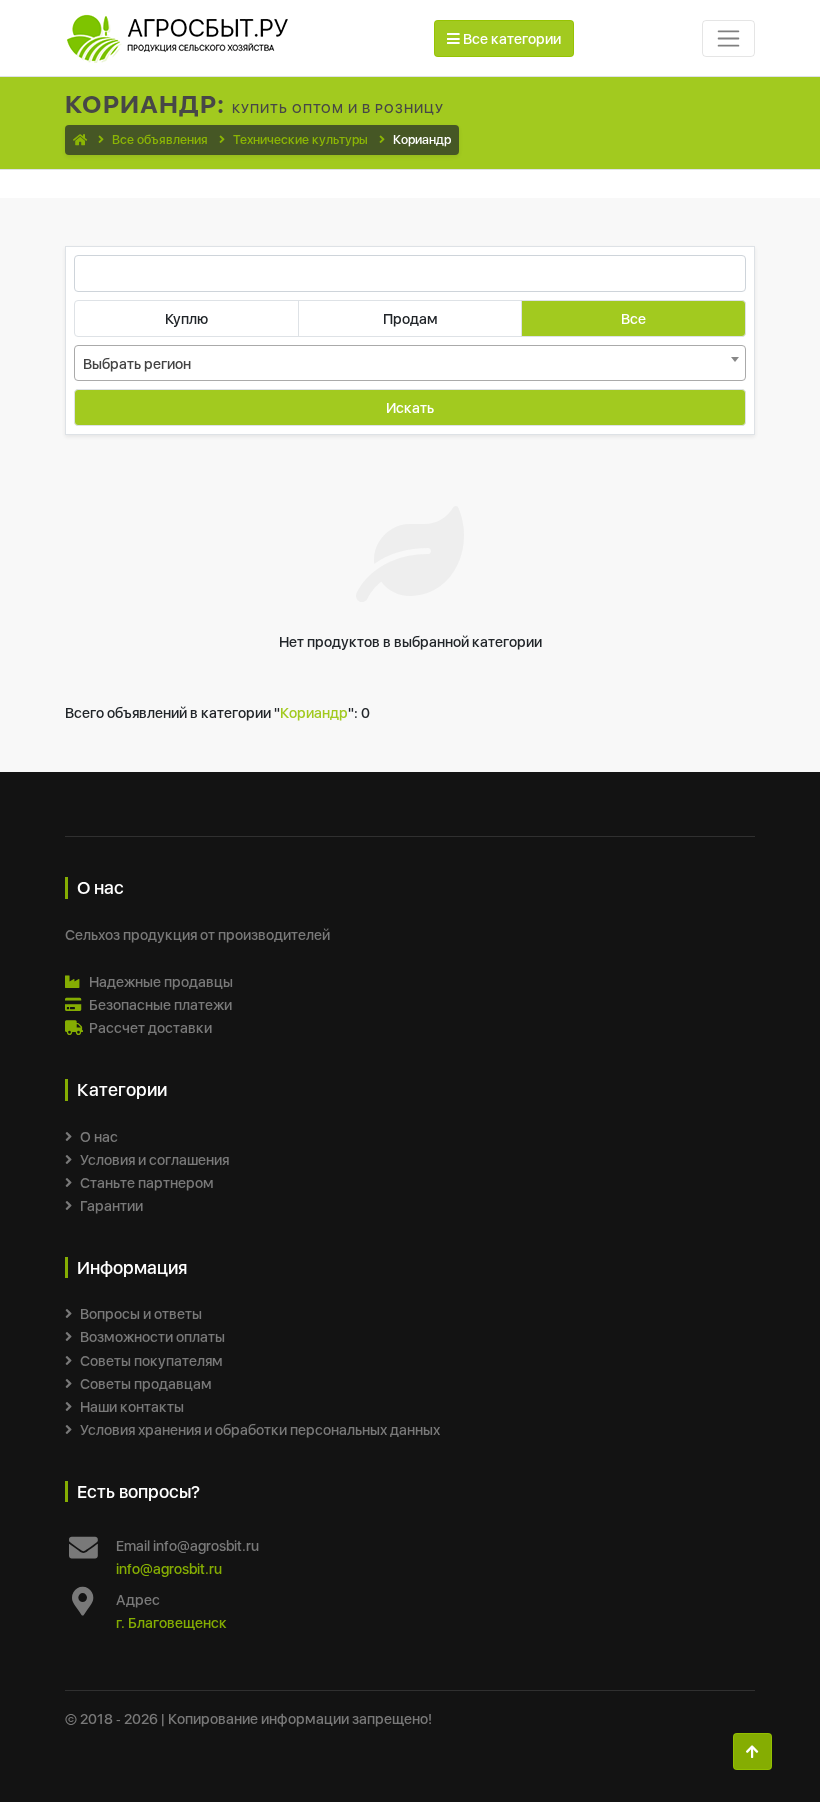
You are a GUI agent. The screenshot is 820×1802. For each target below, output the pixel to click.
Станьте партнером (147, 1182)
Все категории (510, 38)
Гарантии (111, 1205)
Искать (410, 407)
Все (633, 318)
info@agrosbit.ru (169, 1568)
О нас (99, 1136)
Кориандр (314, 712)
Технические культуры (300, 139)
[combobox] (410, 363)
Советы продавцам (146, 1383)
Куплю (186, 318)
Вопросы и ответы (141, 1313)
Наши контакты (132, 1406)
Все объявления (160, 139)
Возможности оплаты (152, 1336)
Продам (410, 318)
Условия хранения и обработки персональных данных (260, 1429)
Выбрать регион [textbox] (137, 363)
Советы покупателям (151, 1360)
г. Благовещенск (171, 1622)
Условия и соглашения (154, 1159)
